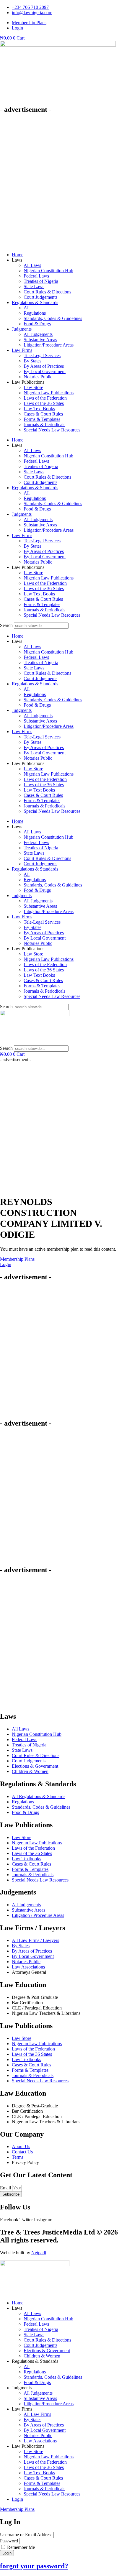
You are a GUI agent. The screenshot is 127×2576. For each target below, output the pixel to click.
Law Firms (22, 350)
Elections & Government (47, 2351)
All (27, 308)
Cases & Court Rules (43, 414)
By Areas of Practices (44, 366)
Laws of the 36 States (44, 403)
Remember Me (20, 2547)
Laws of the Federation (45, 398)
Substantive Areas (40, 340)
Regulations (35, 313)
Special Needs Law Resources (52, 430)
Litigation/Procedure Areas (49, 345)
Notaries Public (38, 377)
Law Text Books (39, 409)
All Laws (32, 265)
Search (6, 625)
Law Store (33, 387)
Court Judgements (40, 297)
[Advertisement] (63, 183)
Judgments (22, 329)
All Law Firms (37, 2414)
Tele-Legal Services (42, 356)
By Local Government (45, 371)
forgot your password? (34, 2566)
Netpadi (39, 2253)
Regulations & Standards (35, 302)
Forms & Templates (42, 419)
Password (9, 2541)
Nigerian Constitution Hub (48, 271)
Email (6, 2188)
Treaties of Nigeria (41, 281)
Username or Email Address (26, 2535)
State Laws (34, 287)
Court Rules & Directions (47, 292)
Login (17, 2499)
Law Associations (40, 2441)
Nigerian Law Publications (49, 393)
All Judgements (38, 334)
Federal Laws (36, 276)
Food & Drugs (37, 324)
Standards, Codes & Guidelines (53, 318)
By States (32, 361)
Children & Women (42, 2356)
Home (18, 255)
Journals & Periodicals (44, 425)
